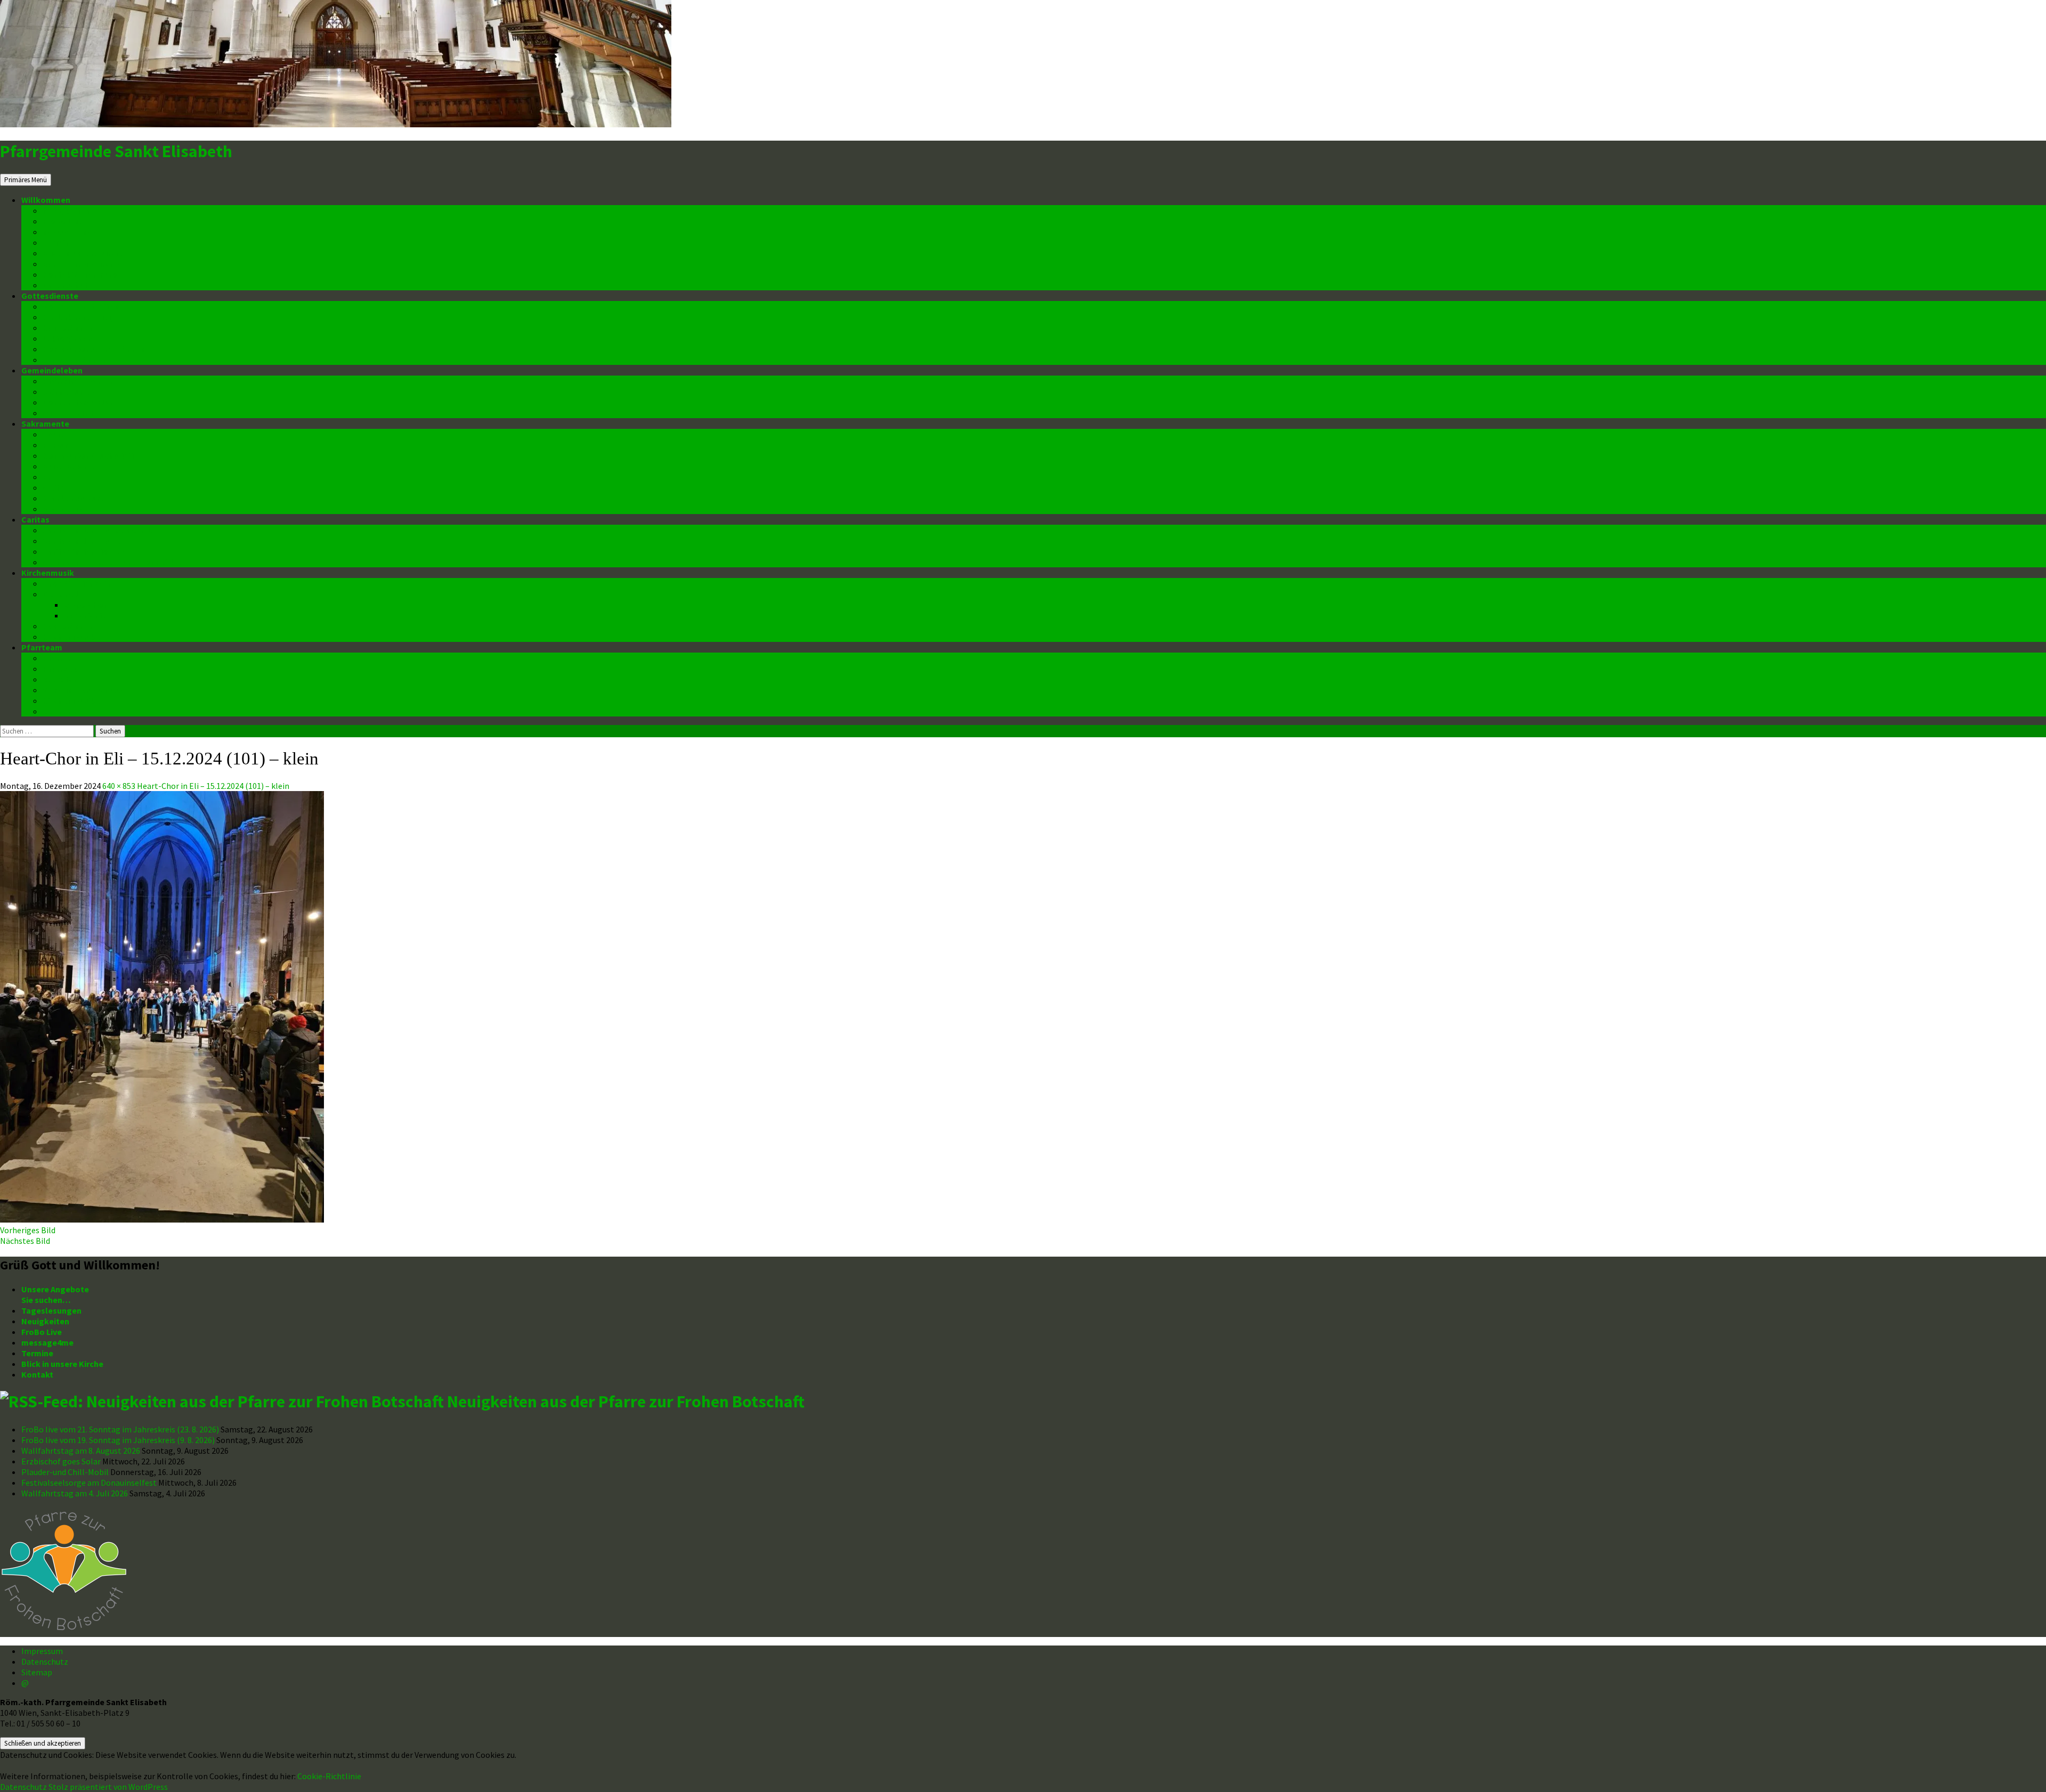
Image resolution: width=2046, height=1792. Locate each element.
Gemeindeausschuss (83, 690)
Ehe (50, 477)
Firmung (59, 445)
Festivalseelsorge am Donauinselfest (89, 1483)
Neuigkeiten (67, 210)
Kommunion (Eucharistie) (92, 455)
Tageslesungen (51, 1310)
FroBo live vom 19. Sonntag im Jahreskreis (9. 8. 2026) (118, 1440)
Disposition (86, 605)
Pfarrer (57, 658)
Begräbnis (62, 509)
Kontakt (37, 1374)
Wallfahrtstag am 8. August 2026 (81, 1451)
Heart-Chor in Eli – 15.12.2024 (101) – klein (213, 786)
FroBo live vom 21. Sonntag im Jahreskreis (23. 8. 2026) (120, 1429)
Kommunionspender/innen (94, 349)
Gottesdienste (50, 296)
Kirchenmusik (48, 573)
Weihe (54, 487)
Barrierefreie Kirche (81, 264)
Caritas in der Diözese (84, 551)
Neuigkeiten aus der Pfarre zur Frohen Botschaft (626, 1402)
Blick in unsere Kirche (84, 253)
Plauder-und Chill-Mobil (65, 1472)
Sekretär (60, 679)
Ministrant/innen (75, 360)
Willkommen (46, 200)
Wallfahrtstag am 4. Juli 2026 (75, 1493)
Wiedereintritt (70, 413)
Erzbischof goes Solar (61, 1461)
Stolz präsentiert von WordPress (108, 1787)
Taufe (54, 434)
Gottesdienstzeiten (81, 306)
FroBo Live (63, 221)
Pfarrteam (42, 647)
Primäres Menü (26, 180)
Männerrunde (68, 392)
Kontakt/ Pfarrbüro (80, 274)
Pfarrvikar (62, 669)
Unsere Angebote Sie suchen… (55, 1294)
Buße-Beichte (70, 466)
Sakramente (45, 423)
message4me (69, 232)
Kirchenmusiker (73, 637)
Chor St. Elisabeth (77, 583)
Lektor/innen (67, 338)
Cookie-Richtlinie (329, 1776)
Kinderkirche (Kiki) (78, 317)
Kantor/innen (68, 328)
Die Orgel (60, 594)
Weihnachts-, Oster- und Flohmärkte (113, 562)
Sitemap (37, 1672)
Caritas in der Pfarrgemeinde (99, 530)
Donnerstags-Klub (78, 402)
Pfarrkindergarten (78, 381)
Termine (59, 242)
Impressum (42, 1651)
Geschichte (86, 615)
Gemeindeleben (52, 370)
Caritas (35, 519)
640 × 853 (119, 786)
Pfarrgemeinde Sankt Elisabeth (116, 151)
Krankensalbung (75, 498)
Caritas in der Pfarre (82, 541)
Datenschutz (67, 285)
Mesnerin (60, 711)
